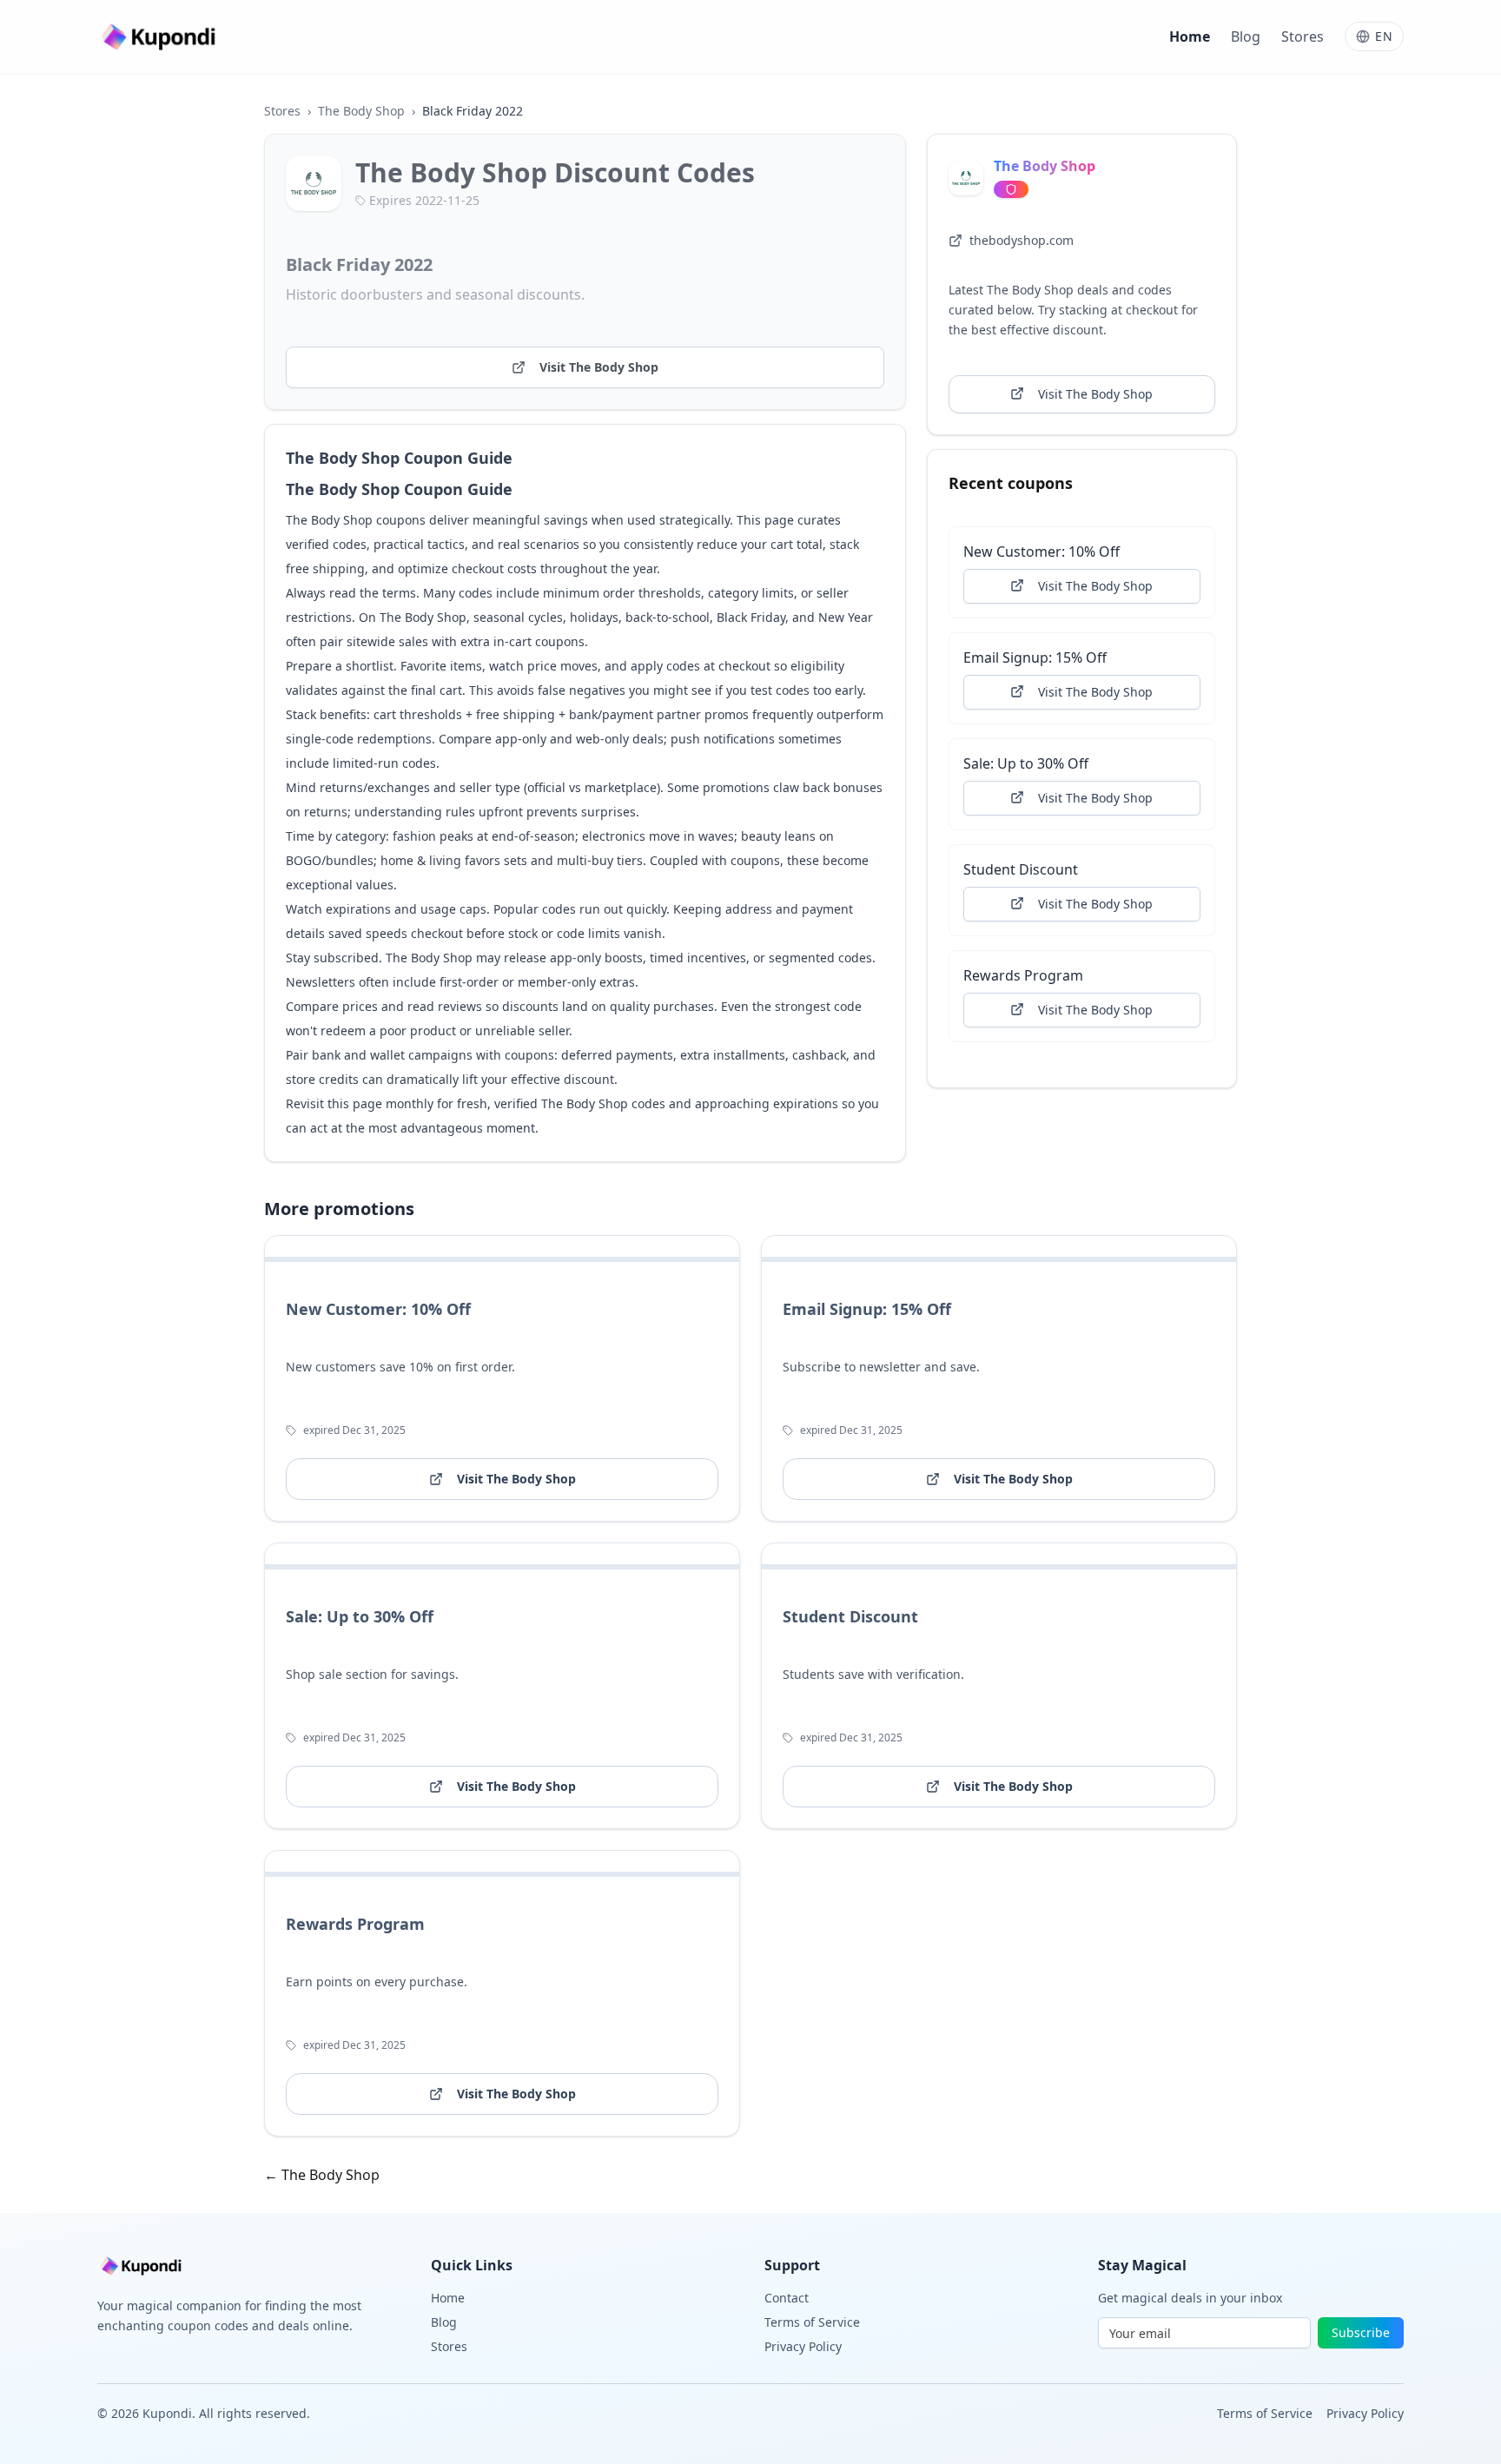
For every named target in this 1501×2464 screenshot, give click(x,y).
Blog (1246, 36)
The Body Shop (361, 111)
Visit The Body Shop (599, 367)
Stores (1303, 36)
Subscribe (1361, 2332)
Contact (787, 2298)
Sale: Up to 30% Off (1026, 763)
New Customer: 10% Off (1041, 551)
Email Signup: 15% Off (1035, 657)
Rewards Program (1023, 974)
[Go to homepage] (161, 37)
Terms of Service (812, 2322)
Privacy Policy (803, 2346)
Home (1190, 36)
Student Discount (1021, 869)
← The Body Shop (322, 2175)
